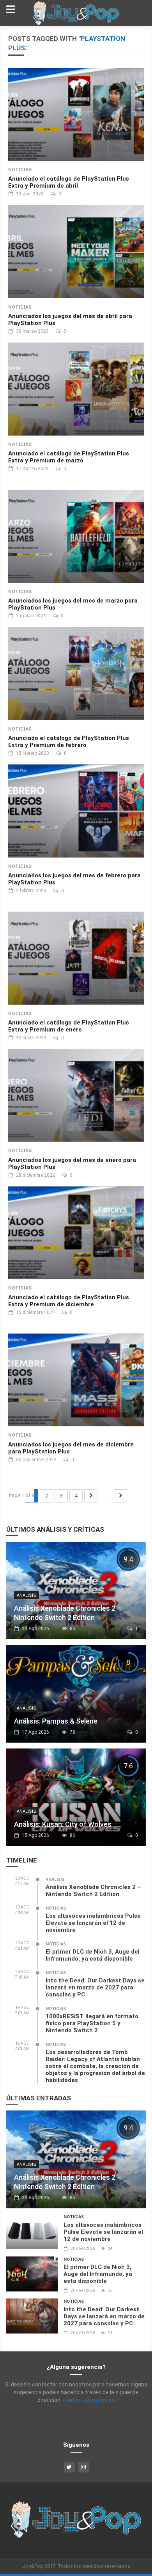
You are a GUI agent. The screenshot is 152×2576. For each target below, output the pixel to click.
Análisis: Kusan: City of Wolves (63, 1824)
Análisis (27, 1595)
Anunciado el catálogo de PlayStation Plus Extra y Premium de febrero (69, 742)
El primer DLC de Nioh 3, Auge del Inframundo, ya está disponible (93, 1955)
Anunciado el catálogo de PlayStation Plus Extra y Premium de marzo (69, 457)
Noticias (20, 170)
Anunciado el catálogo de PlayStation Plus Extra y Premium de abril (69, 182)
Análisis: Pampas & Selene (56, 1721)
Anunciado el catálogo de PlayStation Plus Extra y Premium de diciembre (69, 1301)
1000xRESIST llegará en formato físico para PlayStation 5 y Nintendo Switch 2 (92, 2023)
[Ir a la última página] (120, 1496)
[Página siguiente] (91, 1496)
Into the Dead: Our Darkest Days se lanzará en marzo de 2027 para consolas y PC (95, 1987)
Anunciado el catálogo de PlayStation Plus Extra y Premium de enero (69, 1026)
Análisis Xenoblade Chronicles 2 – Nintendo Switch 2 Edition (93, 1891)
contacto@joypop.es (89, 2400)
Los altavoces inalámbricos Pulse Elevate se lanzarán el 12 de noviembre (93, 1923)
